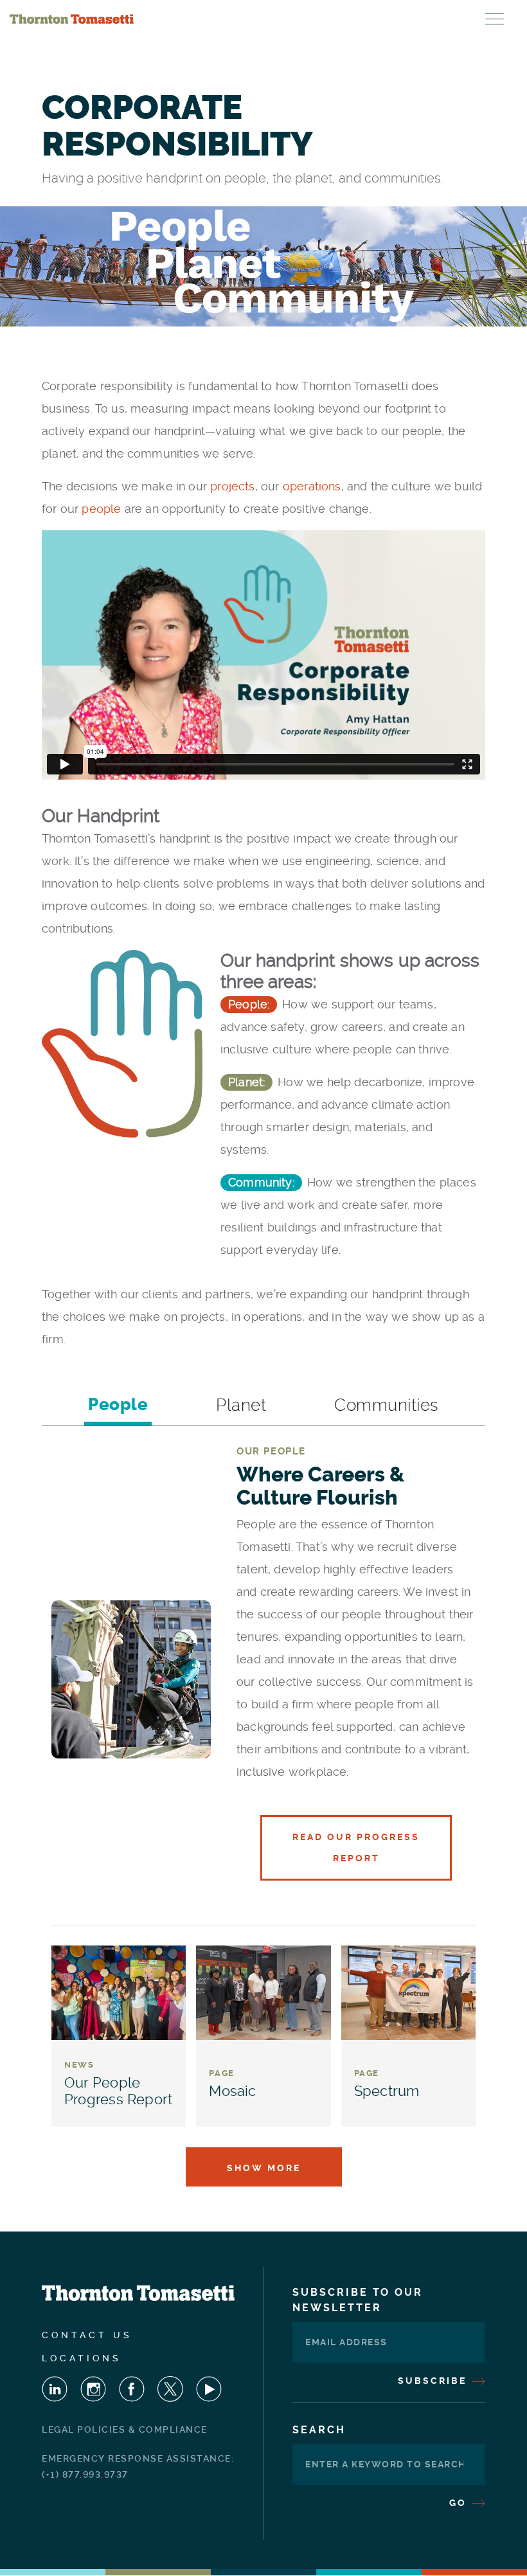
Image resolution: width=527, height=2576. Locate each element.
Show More (264, 2168)
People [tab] (118, 1405)
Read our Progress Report (356, 1847)
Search (319, 2430)
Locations (82, 2358)
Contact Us (87, 2335)
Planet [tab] (241, 1405)
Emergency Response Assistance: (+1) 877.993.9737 (138, 2466)
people (103, 509)
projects (232, 486)
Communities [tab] (387, 1405)
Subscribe (434, 2381)
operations (312, 486)
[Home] (72, 19)
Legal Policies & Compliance (125, 2429)
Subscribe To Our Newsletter (358, 2300)
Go (460, 2503)
